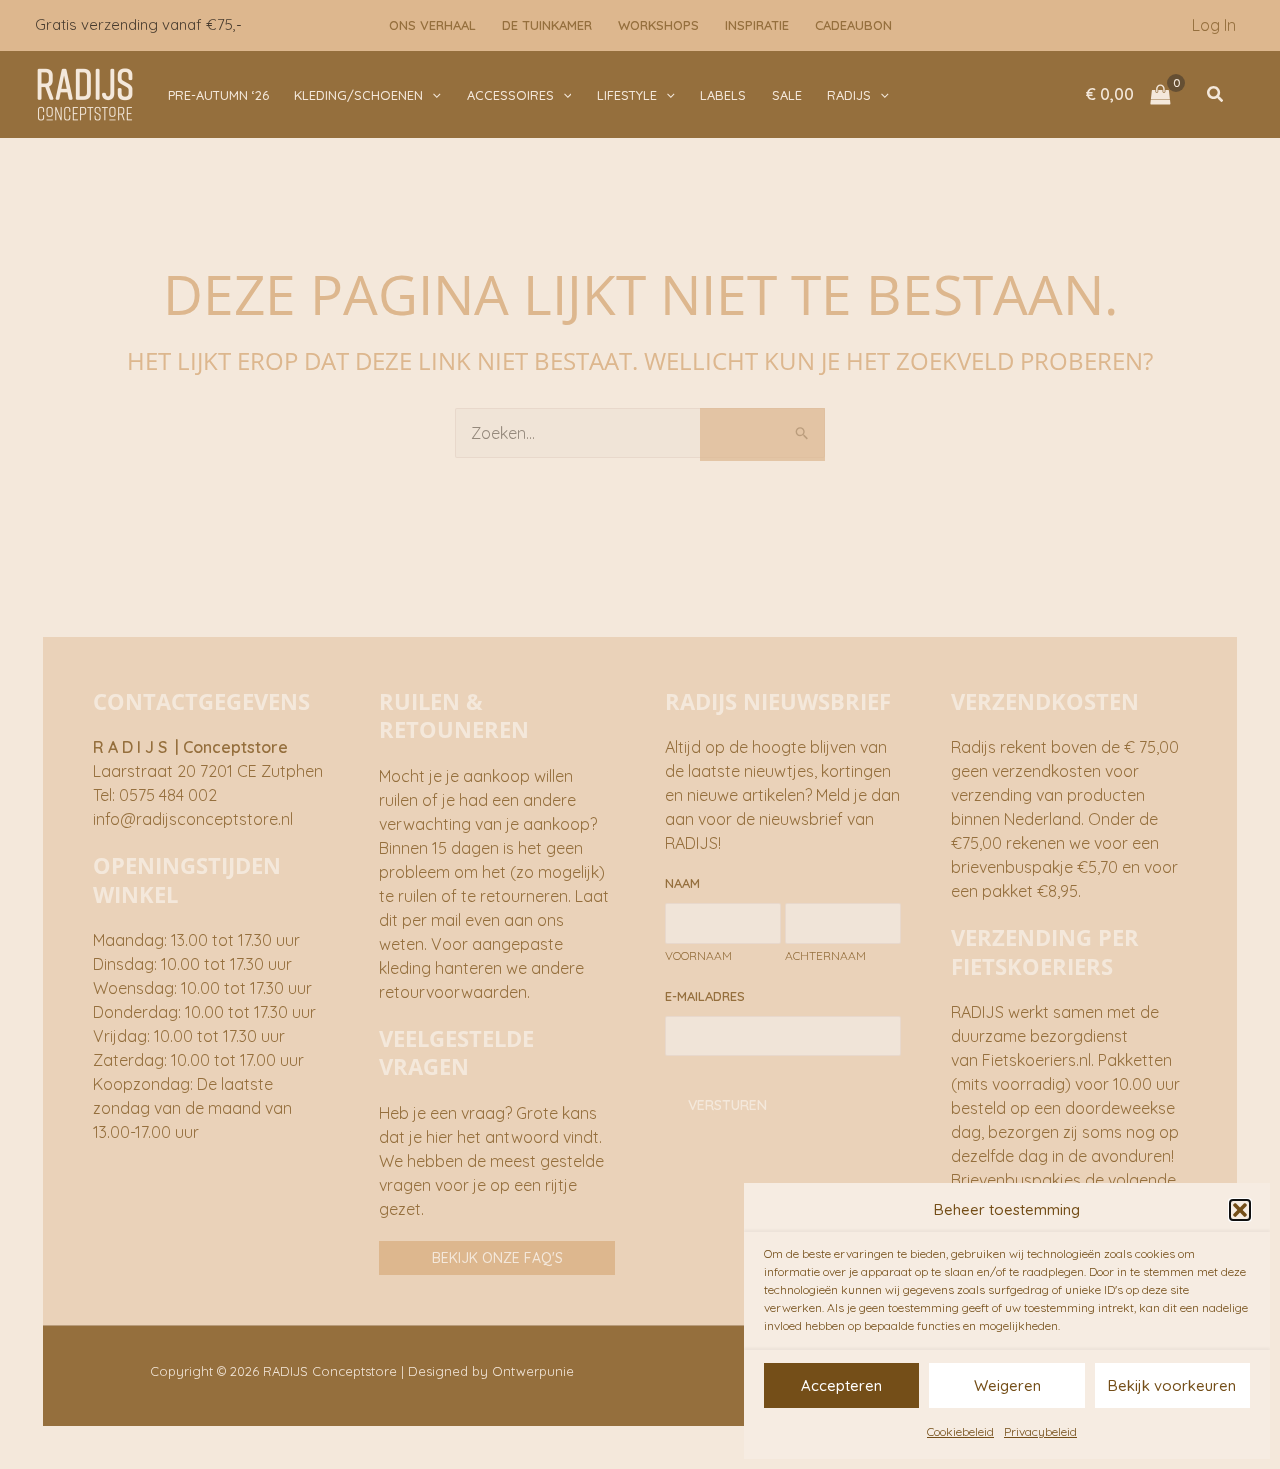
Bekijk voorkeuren (1172, 1385)
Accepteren (841, 1385)
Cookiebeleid (960, 1431)
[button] (1240, 1210)
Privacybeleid (1040, 1431)
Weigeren (1007, 1385)
